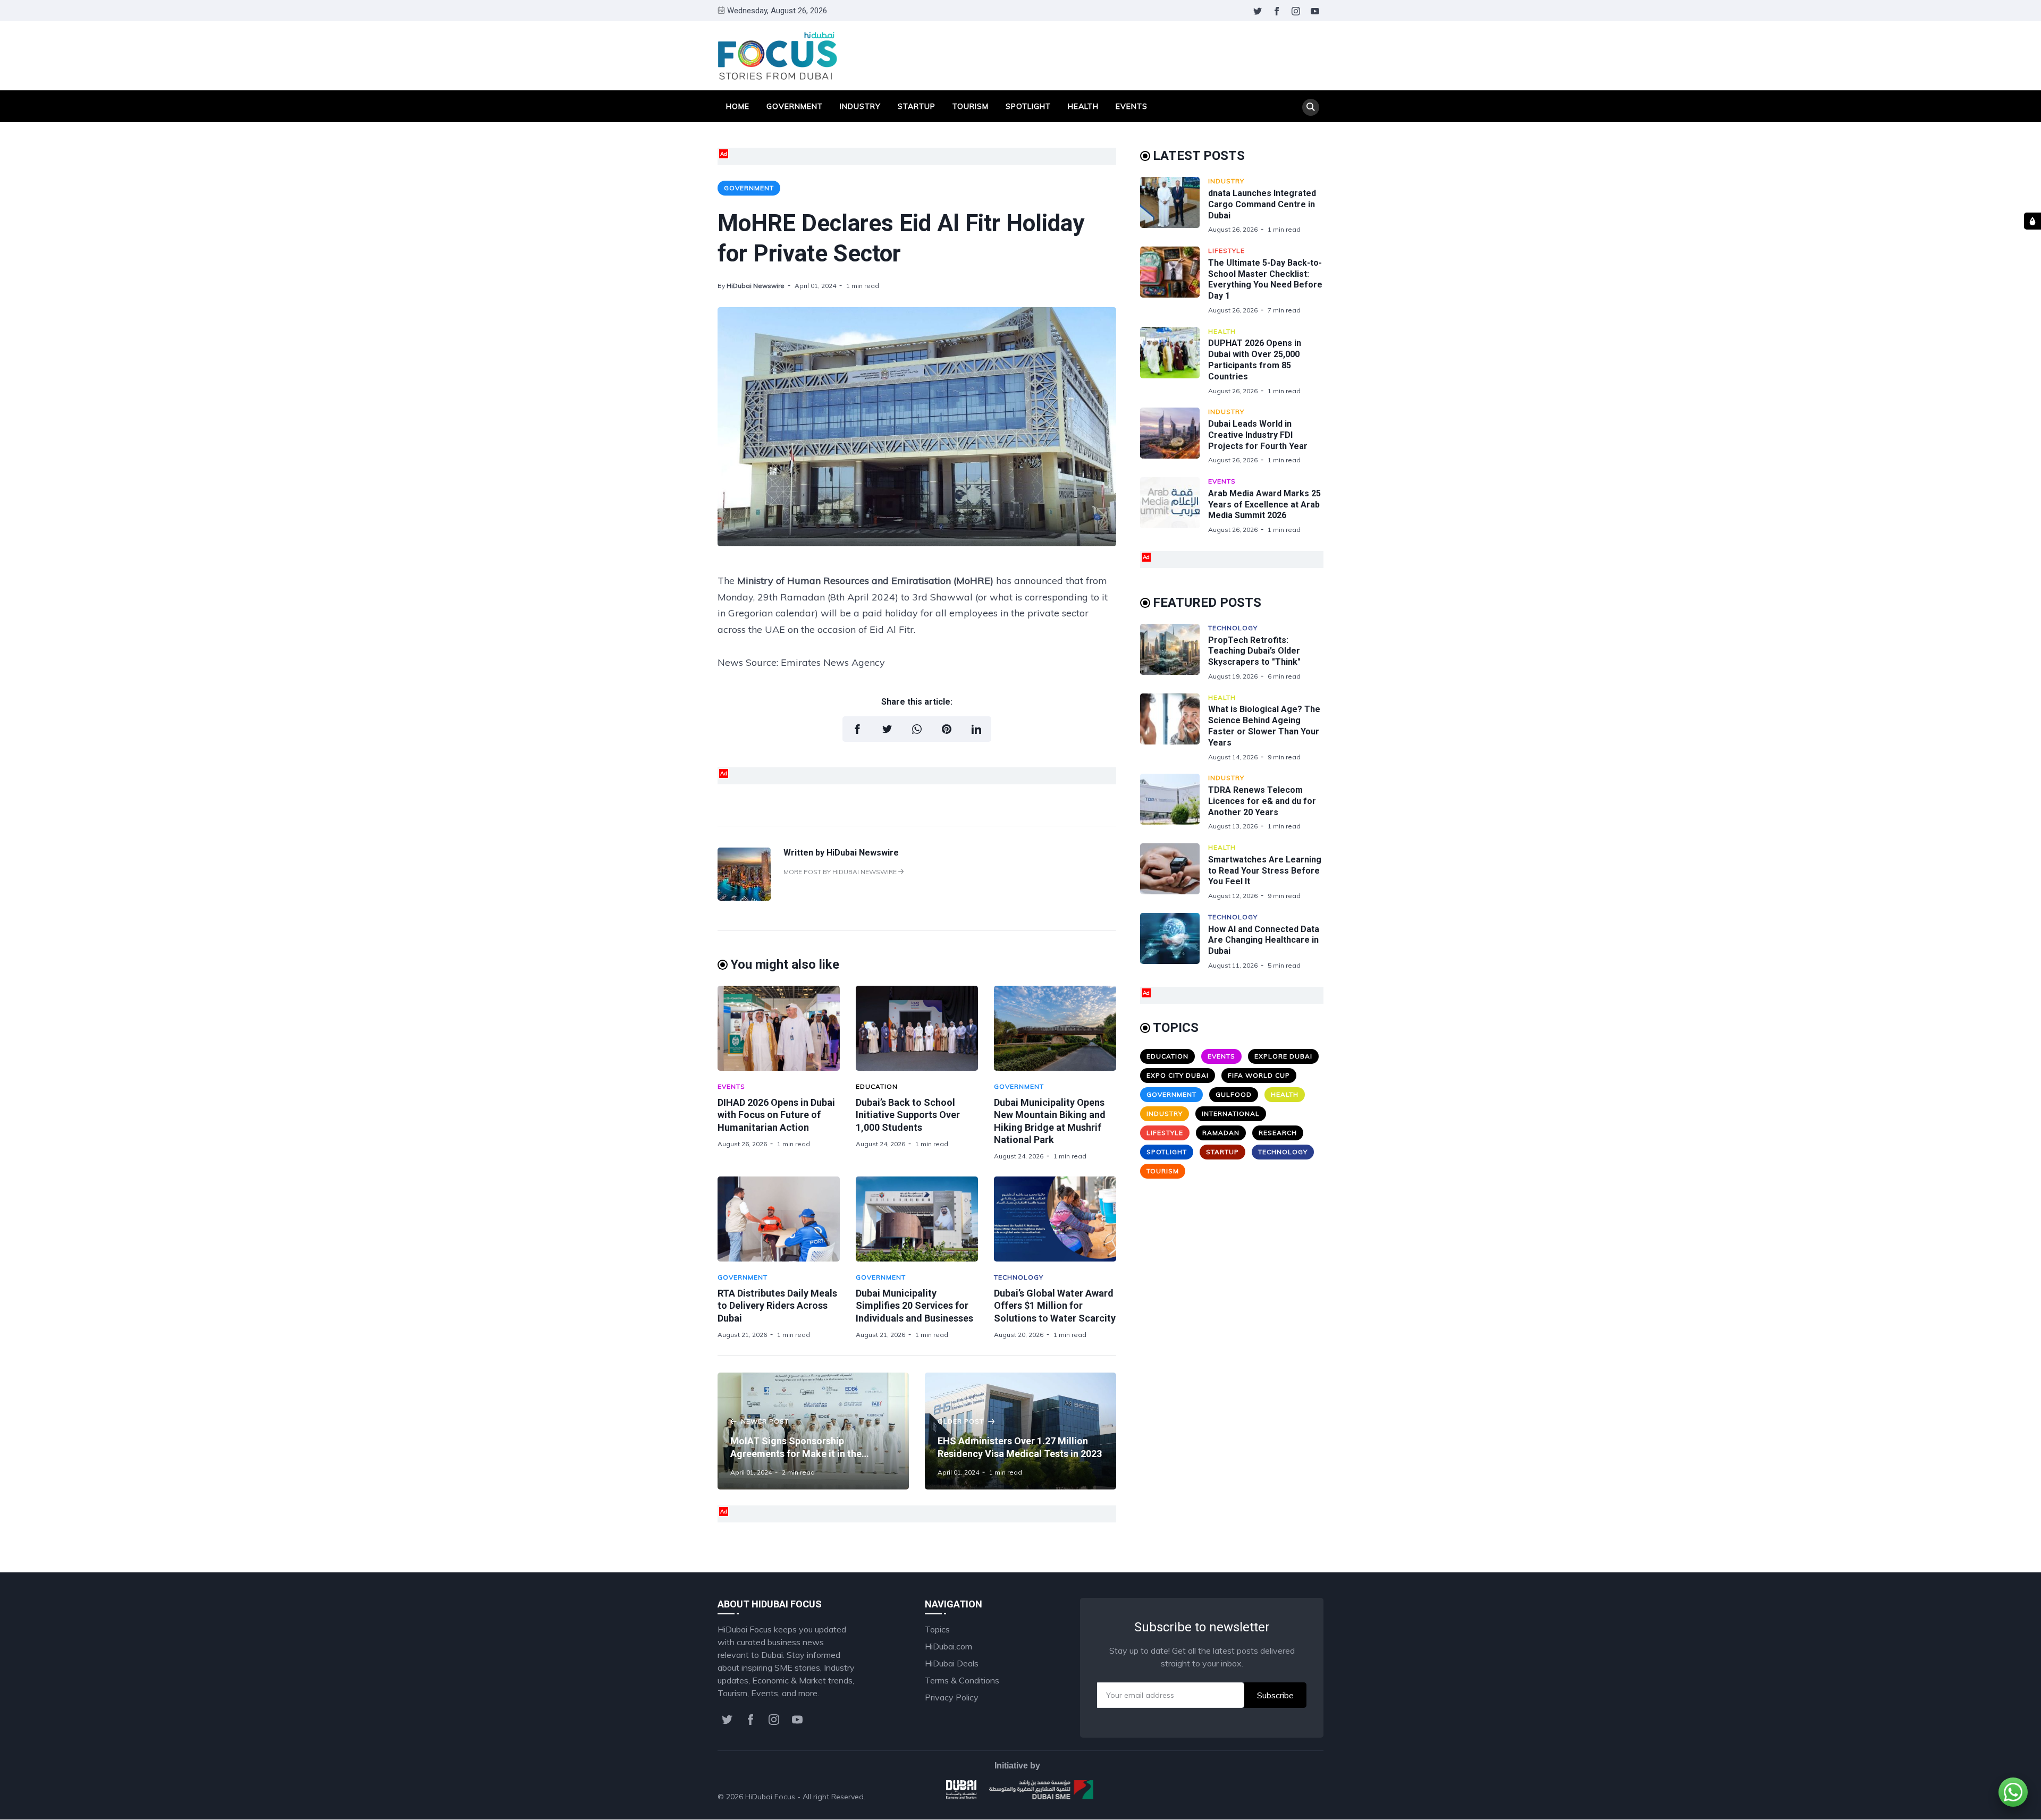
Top (1305, 1797)
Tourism (971, 106)
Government (795, 106)
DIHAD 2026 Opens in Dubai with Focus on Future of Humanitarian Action (776, 1115)
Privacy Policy (952, 1697)
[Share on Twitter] (887, 729)
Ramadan (1221, 1133)
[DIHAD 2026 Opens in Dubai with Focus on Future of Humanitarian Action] (779, 1028)
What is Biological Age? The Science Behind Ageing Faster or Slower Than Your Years (1264, 726)
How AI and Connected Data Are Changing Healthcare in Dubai (1264, 940)
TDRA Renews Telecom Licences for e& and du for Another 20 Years (1262, 801)
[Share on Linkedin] (976, 729)
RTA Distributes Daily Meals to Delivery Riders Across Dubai (777, 1306)
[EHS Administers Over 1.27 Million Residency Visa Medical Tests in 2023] (1020, 1431)
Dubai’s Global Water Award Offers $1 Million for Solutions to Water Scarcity (1055, 1306)
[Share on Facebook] (857, 729)
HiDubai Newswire (756, 286)
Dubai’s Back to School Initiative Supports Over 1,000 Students (908, 1115)
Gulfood (1234, 1094)
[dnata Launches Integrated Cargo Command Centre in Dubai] (1174, 205)
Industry (860, 106)
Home (738, 106)
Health (1083, 106)
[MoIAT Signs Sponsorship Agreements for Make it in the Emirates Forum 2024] (813, 1431)
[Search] (1311, 107)
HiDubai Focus (770, 1797)
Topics (937, 1629)
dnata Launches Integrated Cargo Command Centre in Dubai (1262, 204)
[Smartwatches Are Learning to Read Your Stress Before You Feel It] (1174, 872)
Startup (917, 106)
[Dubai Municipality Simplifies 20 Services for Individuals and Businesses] (917, 1219)
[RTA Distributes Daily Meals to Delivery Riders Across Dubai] (779, 1219)
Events (1132, 106)
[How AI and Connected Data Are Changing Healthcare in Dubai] (1174, 941)
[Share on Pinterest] (947, 729)
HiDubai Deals (952, 1663)
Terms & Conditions (962, 1680)
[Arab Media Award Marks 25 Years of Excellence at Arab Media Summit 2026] (1174, 506)
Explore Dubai (1283, 1056)
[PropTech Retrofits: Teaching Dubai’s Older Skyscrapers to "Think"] (1174, 652)
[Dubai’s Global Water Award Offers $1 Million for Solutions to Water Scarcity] (1055, 1219)
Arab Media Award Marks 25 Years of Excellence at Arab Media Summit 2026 (1264, 505)
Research (1278, 1133)
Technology (1019, 1277)
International (1231, 1114)
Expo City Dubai (1178, 1075)
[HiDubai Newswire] (744, 898)
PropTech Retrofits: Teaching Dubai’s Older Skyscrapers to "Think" (1254, 651)
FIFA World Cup (1259, 1075)
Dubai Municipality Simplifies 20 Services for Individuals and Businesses (914, 1306)
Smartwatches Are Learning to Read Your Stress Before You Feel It (1265, 871)
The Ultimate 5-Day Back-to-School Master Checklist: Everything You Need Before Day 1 (1265, 279)
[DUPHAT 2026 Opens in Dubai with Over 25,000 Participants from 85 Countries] (1174, 361)
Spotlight (1028, 106)
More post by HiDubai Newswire (841, 872)
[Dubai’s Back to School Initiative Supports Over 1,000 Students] (917, 1028)
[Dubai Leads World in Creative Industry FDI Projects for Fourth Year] (1174, 436)
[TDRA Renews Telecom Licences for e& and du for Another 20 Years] (1174, 802)
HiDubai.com (948, 1646)
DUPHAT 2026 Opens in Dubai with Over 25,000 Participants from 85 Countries (1255, 359)
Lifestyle (1226, 251)
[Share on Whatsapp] (917, 729)
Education (877, 1086)
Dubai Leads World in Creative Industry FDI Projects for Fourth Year (1258, 435)
